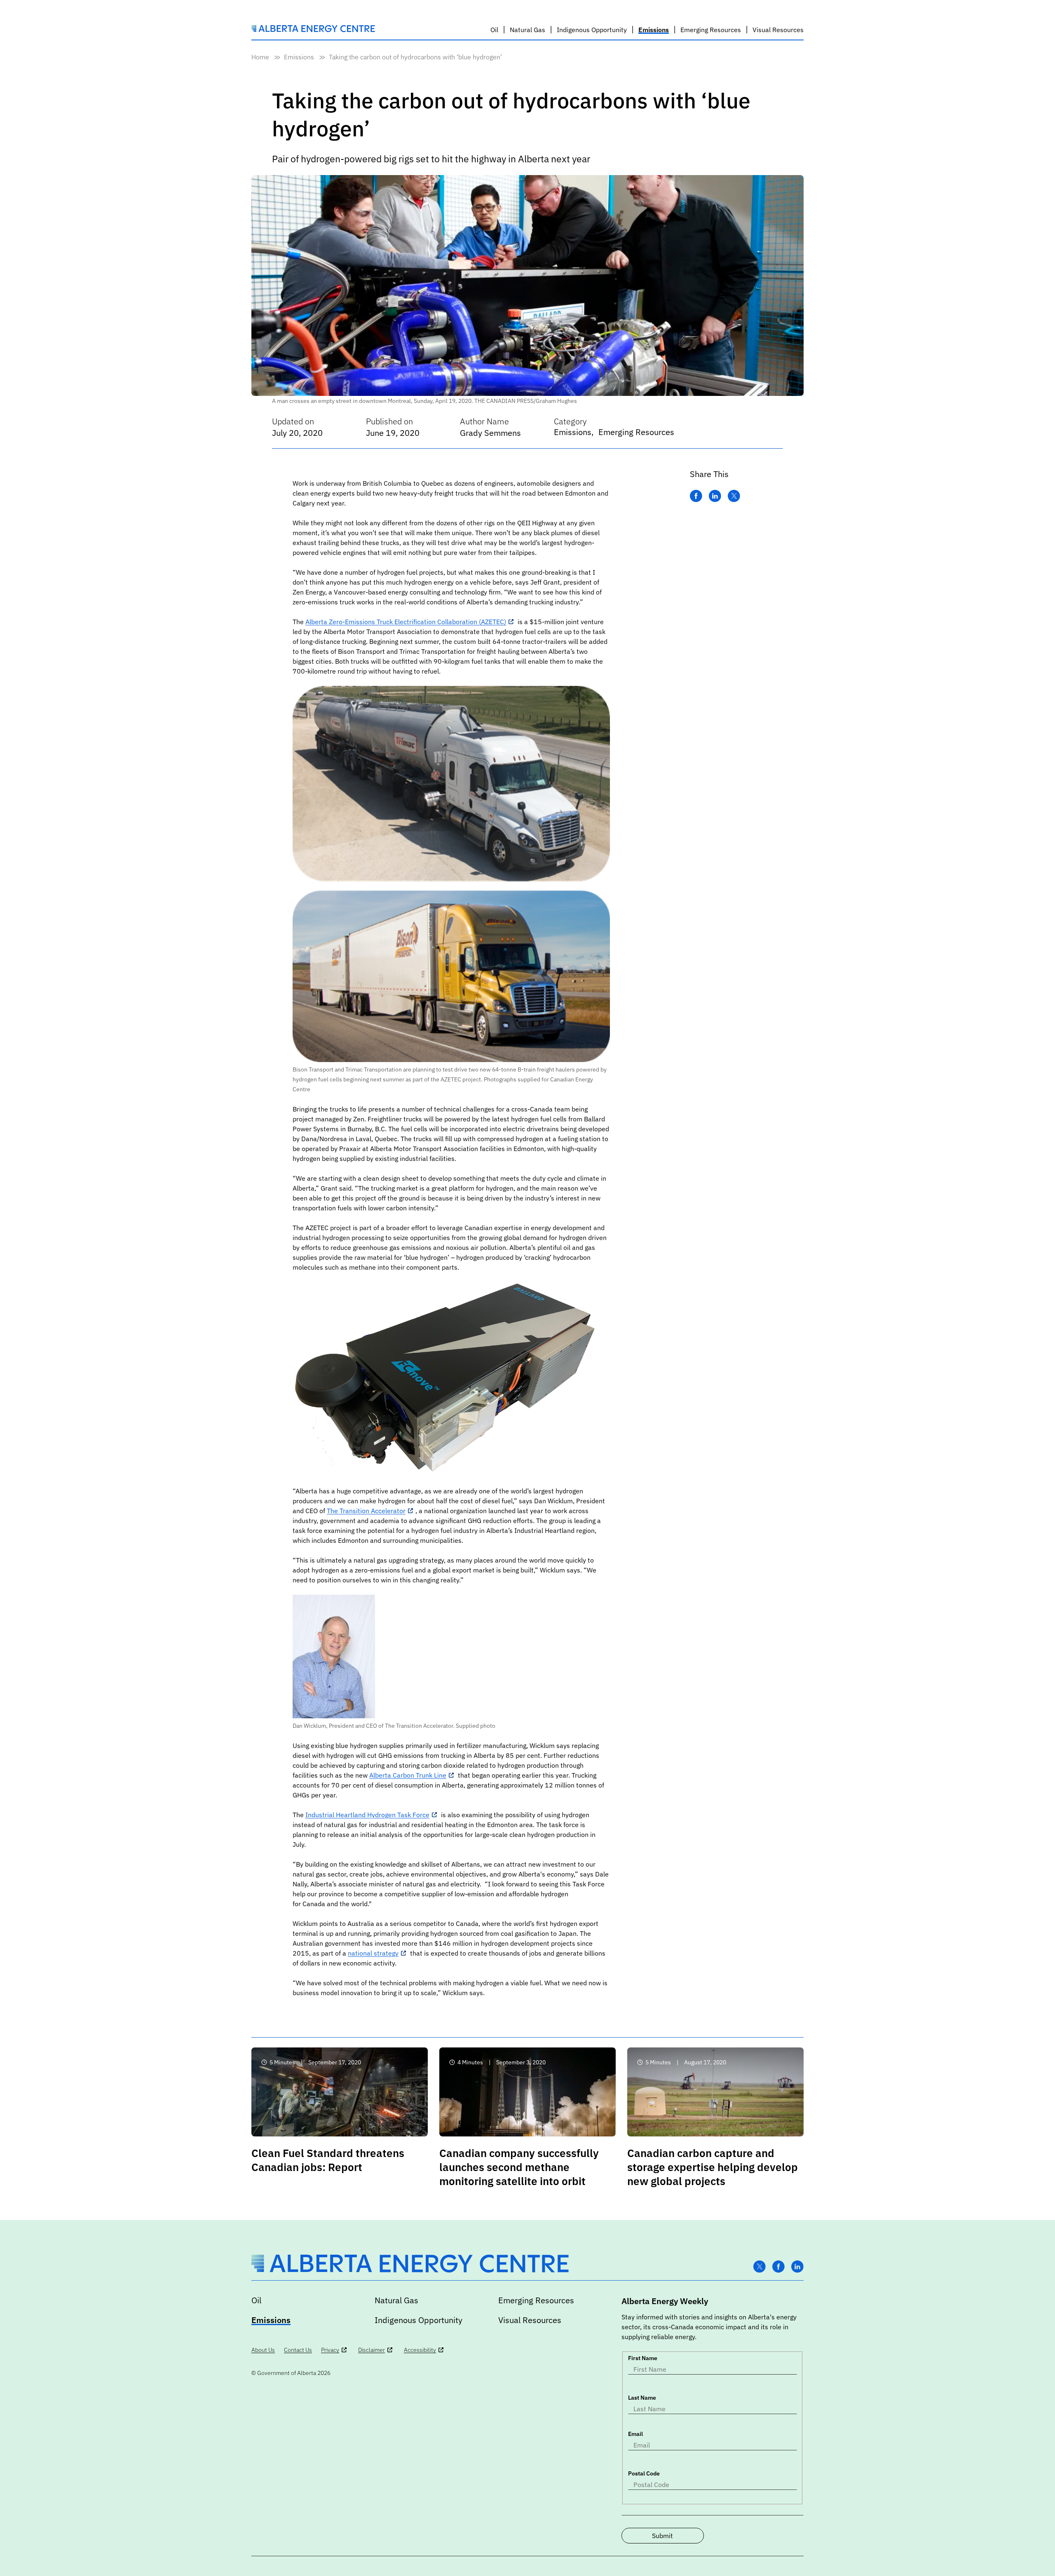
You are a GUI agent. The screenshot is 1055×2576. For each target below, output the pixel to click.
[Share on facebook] (696, 496)
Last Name (642, 2398)
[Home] (313, 30)
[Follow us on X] (760, 2267)
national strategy (373, 1953)
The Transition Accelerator (366, 1511)
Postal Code (644, 2473)
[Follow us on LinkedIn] (797, 2267)
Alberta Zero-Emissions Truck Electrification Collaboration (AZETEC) (406, 622)
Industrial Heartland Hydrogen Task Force (367, 1815)
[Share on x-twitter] (734, 496)
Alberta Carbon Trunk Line (408, 1775)
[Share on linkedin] (715, 496)
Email (635, 2434)
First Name (643, 2358)
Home (260, 57)
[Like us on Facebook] (778, 2267)
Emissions (299, 57)
